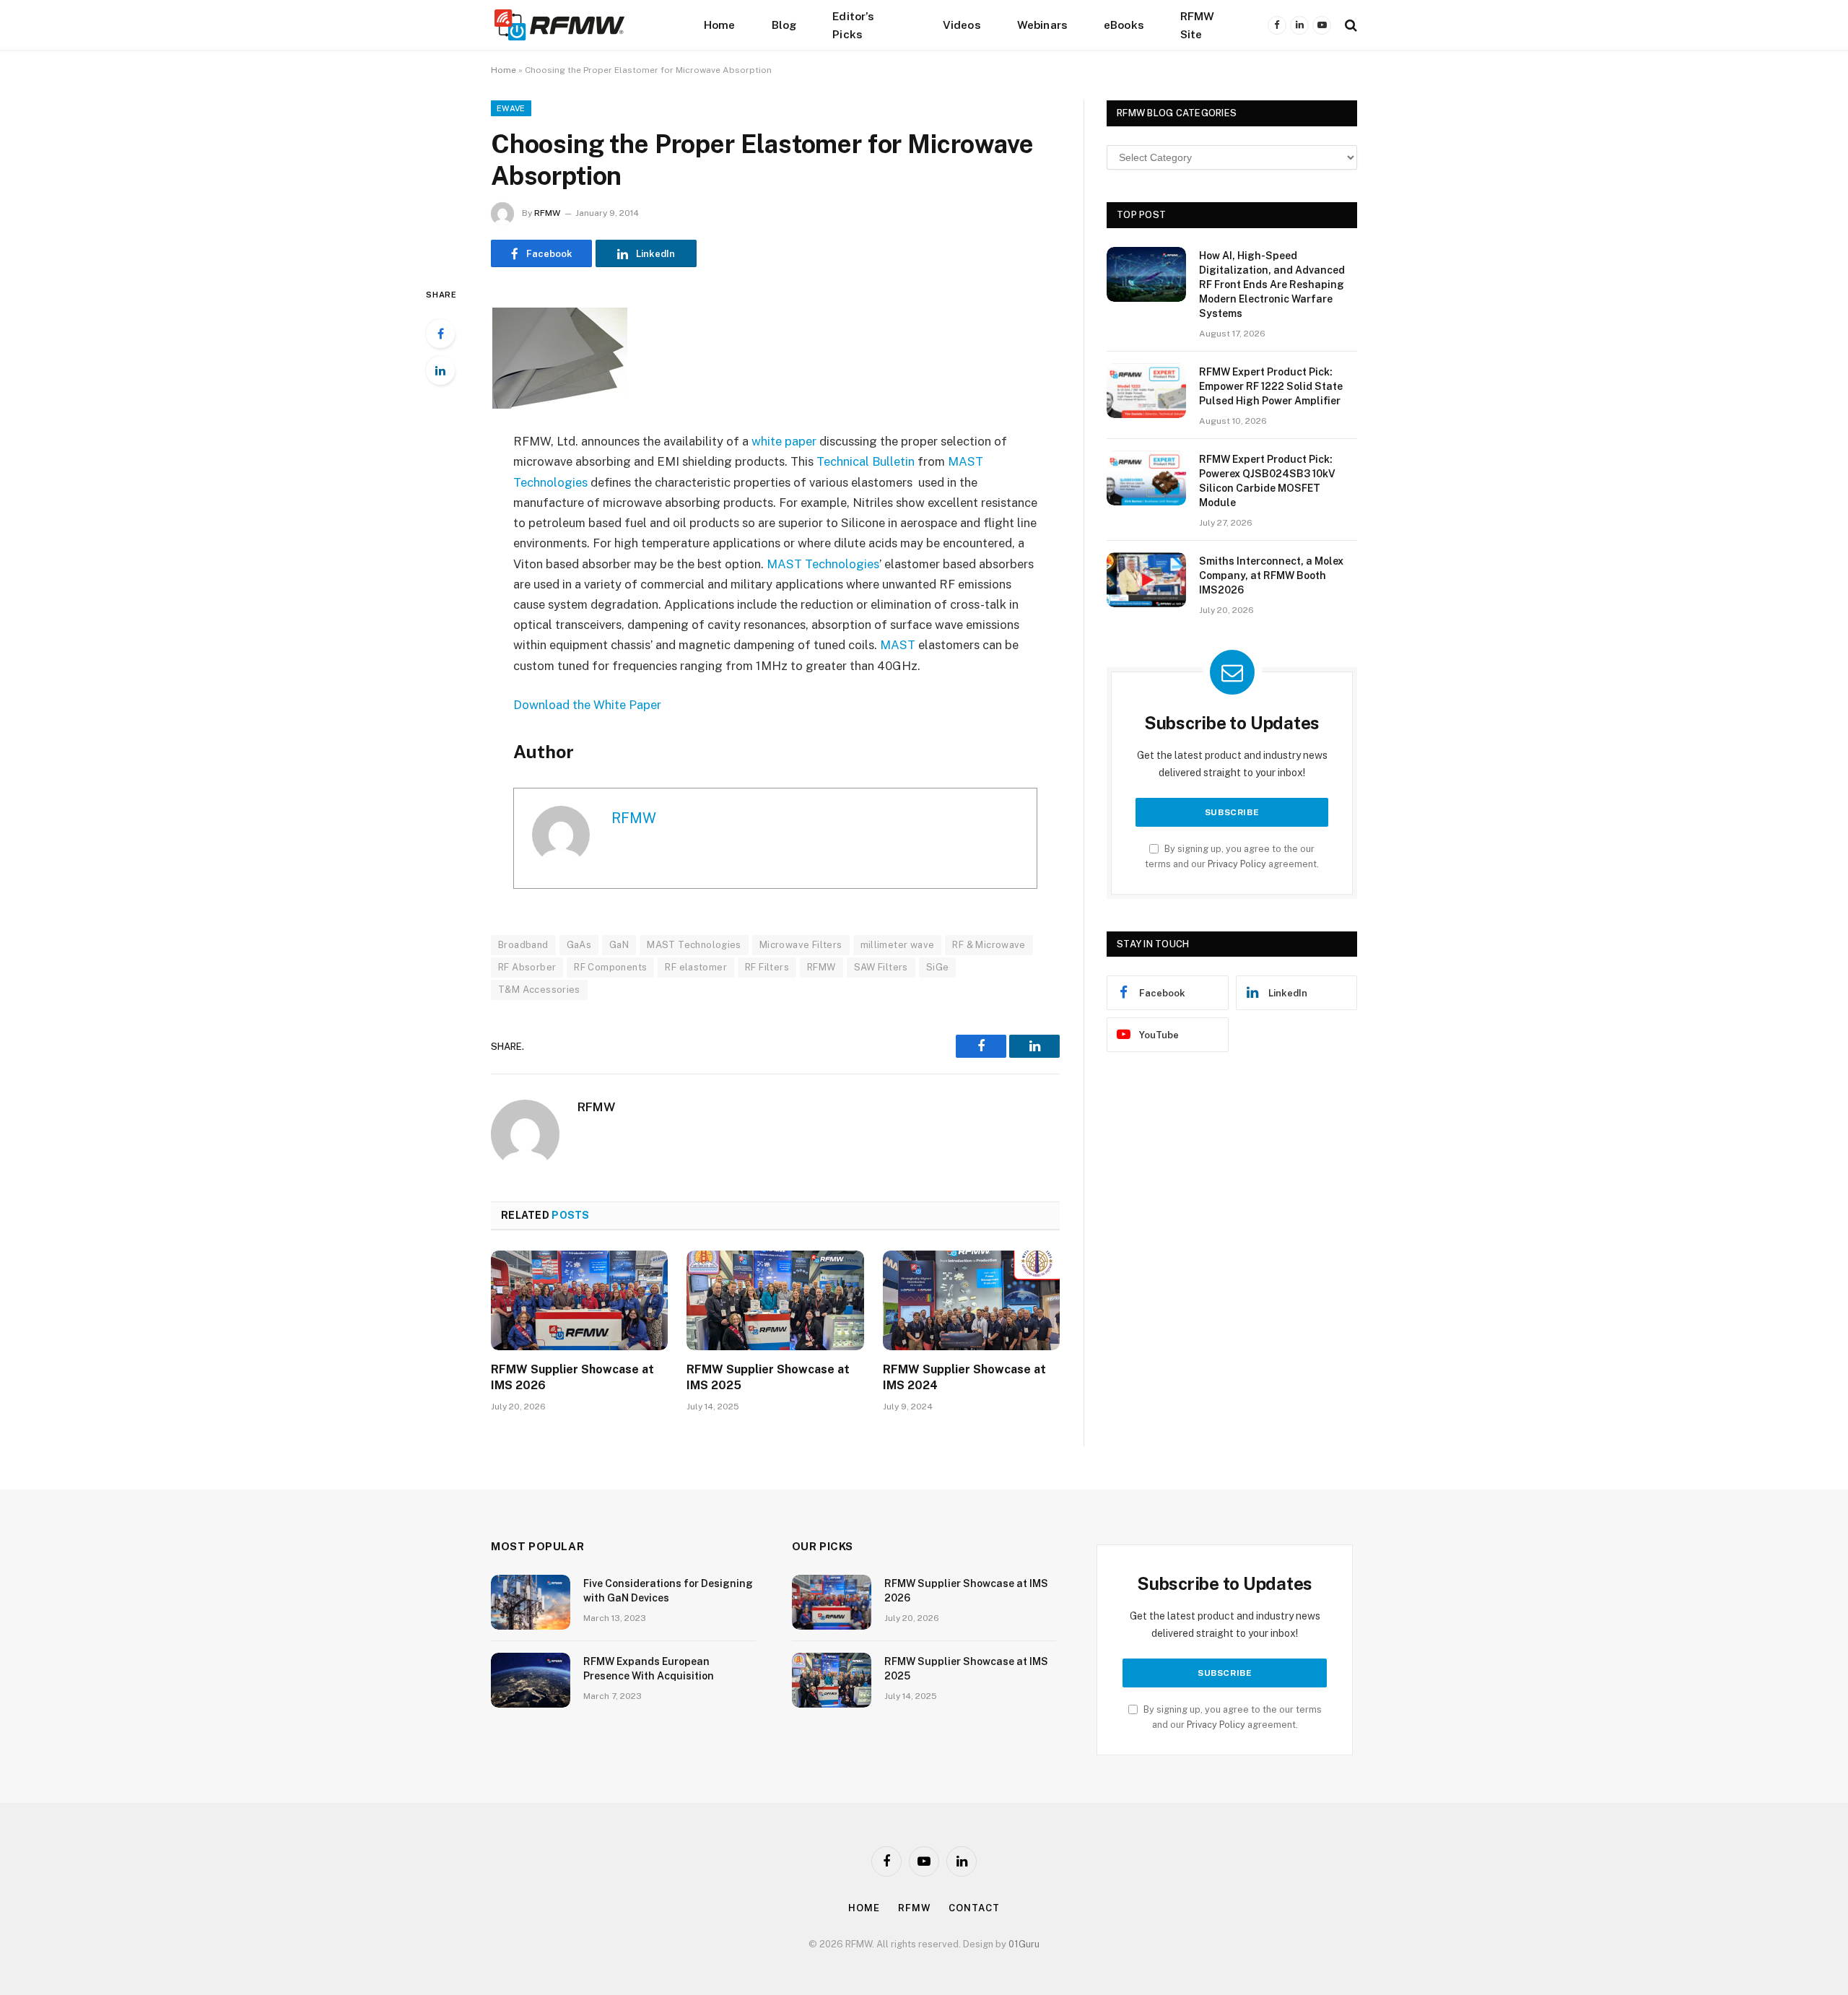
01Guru (1024, 1944)
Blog (784, 25)
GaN (619, 945)
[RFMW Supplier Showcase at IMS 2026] (579, 1300)
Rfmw (915, 1908)
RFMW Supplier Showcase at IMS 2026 (572, 1377)
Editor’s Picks (853, 25)
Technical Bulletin (866, 461)
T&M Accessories (539, 990)
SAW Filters (881, 967)
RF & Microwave (989, 945)
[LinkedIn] (440, 370)
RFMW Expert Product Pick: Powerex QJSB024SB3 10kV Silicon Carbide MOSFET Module (1267, 481)
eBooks (1124, 25)
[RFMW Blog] (581, 25)
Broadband (523, 945)
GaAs (579, 945)
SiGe (938, 967)
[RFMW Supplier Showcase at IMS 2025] (775, 1300)
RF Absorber (527, 967)
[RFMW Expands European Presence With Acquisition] (531, 1680)
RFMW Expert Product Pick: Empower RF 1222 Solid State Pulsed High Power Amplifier (1271, 386)
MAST (898, 645)
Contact (974, 1908)
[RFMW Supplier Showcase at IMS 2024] (971, 1300)
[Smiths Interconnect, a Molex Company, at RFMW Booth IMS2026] (1146, 580)
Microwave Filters (801, 945)
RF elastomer (696, 967)
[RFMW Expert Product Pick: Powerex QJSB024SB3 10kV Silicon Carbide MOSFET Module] (1146, 478)
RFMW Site (1198, 25)
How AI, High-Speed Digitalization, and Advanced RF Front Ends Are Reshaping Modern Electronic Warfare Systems (1272, 284)
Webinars (1042, 25)
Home (720, 25)
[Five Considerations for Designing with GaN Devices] (531, 1602)
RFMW (547, 213)
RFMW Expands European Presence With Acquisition (649, 1669)
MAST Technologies (823, 564)
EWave (511, 108)
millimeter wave (898, 945)
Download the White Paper (587, 705)
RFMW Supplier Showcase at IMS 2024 (964, 1377)
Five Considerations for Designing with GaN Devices (668, 1591)
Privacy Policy (1237, 864)
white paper (784, 441)
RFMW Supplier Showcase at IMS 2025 (768, 1377)
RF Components (610, 967)
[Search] (1350, 25)
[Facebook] (440, 334)
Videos (962, 25)
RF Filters (767, 967)
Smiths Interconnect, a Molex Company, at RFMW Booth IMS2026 (1271, 575)
